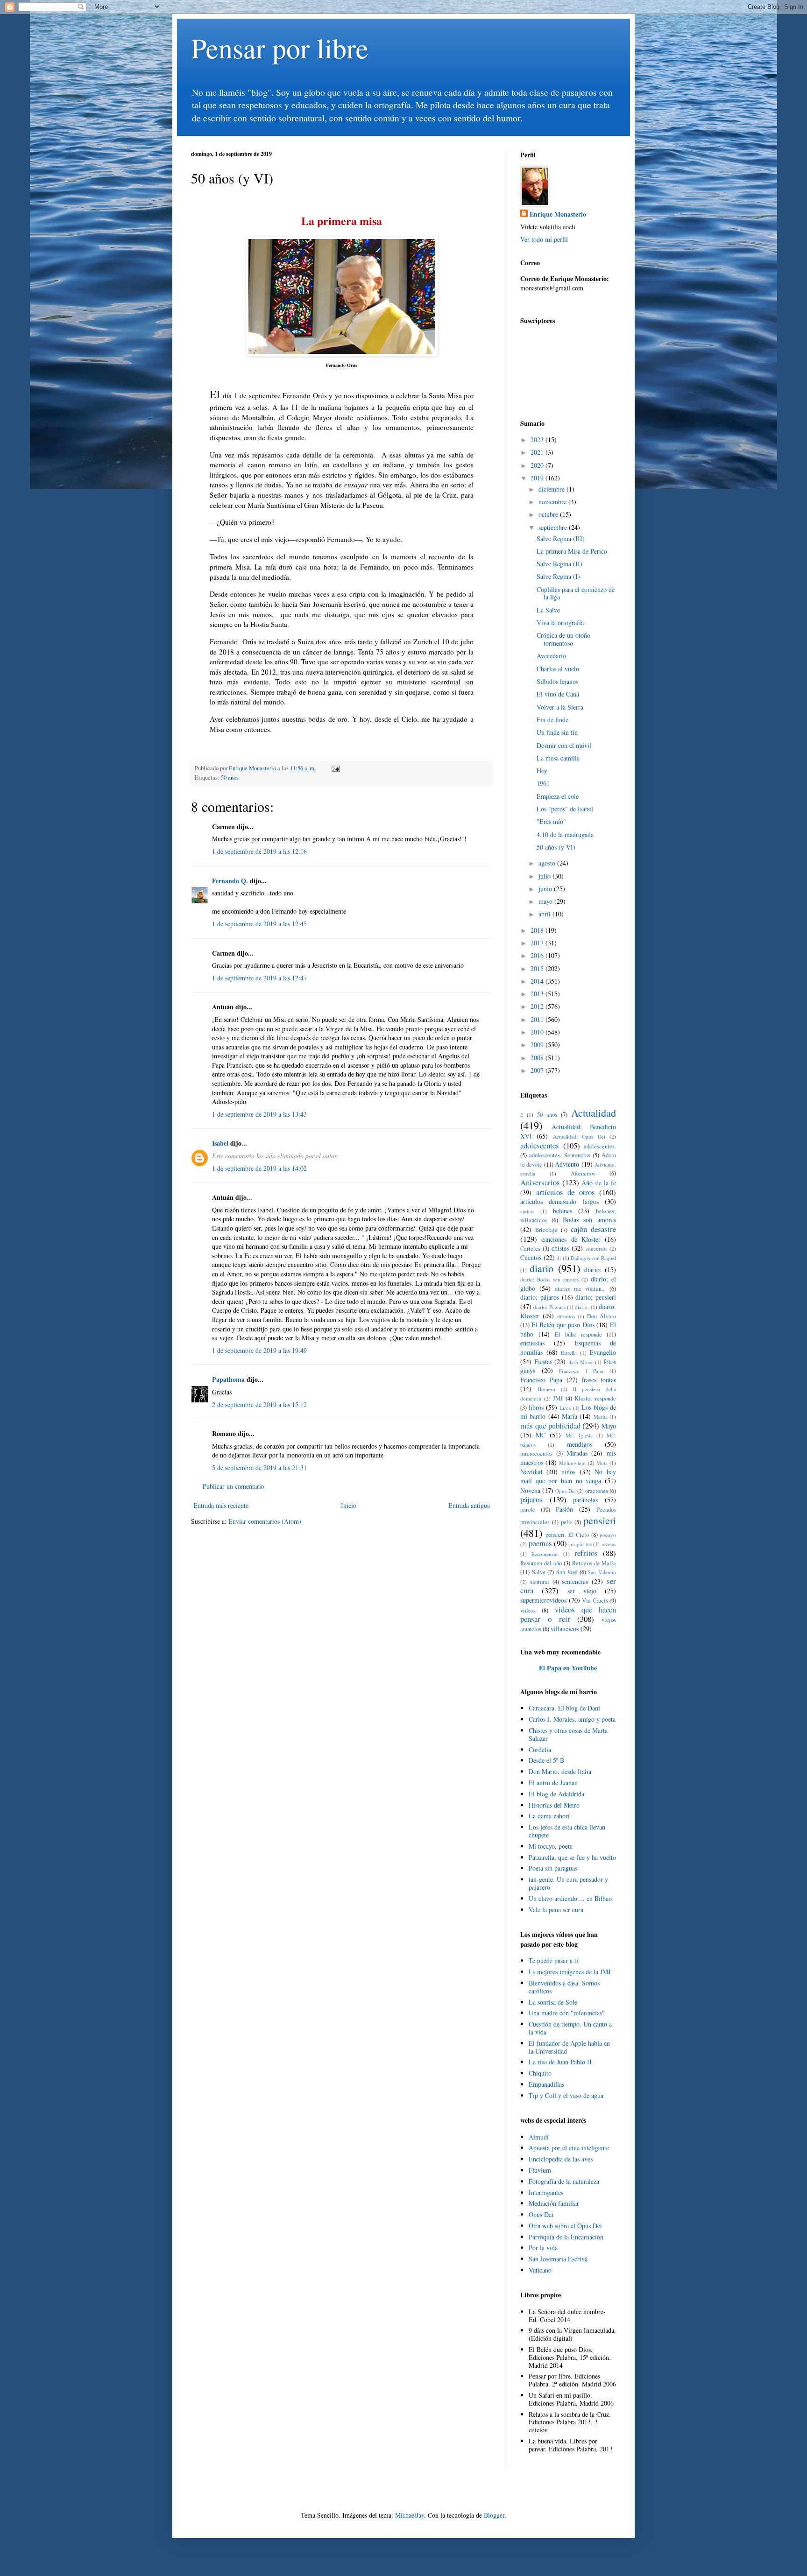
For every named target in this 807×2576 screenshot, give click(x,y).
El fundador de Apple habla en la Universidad (569, 2047)
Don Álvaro (602, 1316)
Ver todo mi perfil (544, 239)
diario (542, 1268)
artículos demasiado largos (559, 1201)
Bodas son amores (590, 1220)
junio (546, 889)
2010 (538, 1032)
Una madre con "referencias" (567, 2013)
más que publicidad (550, 1425)
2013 (538, 994)
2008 (538, 1058)
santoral (540, 1582)
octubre (549, 514)
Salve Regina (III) (561, 538)
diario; (593, 1270)
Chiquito (540, 2073)
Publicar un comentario (234, 1486)
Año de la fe (599, 1183)
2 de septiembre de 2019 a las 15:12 (259, 1404)
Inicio (349, 1505)
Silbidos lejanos (557, 681)
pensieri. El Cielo (567, 1535)
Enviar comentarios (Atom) (265, 1521)
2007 (538, 1070)
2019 (538, 478)
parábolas (585, 1500)
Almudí (539, 2137)
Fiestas (543, 1362)
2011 (538, 1019)
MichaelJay (410, 2515)
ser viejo (582, 1591)
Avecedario (551, 656)
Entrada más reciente (221, 1505)
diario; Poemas (549, 1307)
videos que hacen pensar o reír (568, 1614)
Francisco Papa (541, 1380)
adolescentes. (600, 1146)
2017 (538, 943)
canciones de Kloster (571, 1239)
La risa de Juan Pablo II (560, 2062)
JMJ (558, 1398)
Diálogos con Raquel (593, 1258)
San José (567, 1572)
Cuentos (531, 1257)
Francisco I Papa (581, 1371)
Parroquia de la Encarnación (566, 2237)
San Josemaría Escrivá (558, 2259)
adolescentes (540, 1145)
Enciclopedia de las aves (561, 2159)
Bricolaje (546, 1230)
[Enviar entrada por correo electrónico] (335, 768)
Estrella (569, 1353)
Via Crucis (595, 1601)
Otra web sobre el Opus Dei (565, 2226)
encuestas (532, 1343)
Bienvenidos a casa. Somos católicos (564, 1987)
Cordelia (540, 1749)
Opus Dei (565, 1491)
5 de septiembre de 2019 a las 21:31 (259, 1467)
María (570, 1416)
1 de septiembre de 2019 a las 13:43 (259, 1114)
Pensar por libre (280, 48)
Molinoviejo (572, 1463)
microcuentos (536, 1453)
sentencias (575, 1581)
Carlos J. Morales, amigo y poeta (572, 1719)
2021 (538, 452)
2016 (538, 955)
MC (541, 1435)
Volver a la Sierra (560, 707)
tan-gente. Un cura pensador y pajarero (568, 1883)
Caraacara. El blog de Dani (564, 1708)
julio (545, 876)
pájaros (531, 1499)
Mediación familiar (554, 2203)
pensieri (600, 1520)
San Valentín (602, 1572)
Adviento (567, 1164)
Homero (546, 1389)
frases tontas (599, 1380)
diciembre (552, 489)
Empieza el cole (558, 796)
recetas (609, 1544)
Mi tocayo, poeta (551, 1846)
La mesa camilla (558, 758)
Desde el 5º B (546, 1760)
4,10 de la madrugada (565, 834)
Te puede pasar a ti (553, 1960)
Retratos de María (594, 1563)
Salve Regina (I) (558, 576)
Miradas (577, 1453)
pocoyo (608, 1535)
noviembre (553, 502)
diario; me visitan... (580, 1289)
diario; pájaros (540, 1297)
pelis (567, 1522)
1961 (543, 783)
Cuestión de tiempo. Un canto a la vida (570, 2028)
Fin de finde (552, 720)
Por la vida (543, 2248)
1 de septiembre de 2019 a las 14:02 (259, 1168)
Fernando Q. (230, 881)
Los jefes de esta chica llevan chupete (567, 1831)
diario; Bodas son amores (549, 1279)
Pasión (564, 1509)
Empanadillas (546, 2084)
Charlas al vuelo (558, 669)
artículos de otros (566, 1192)
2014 (538, 981)
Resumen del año (541, 1563)
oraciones (597, 1491)
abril (545, 914)
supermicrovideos (543, 1600)
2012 (538, 1006)
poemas (540, 1543)
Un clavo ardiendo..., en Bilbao (570, 1898)
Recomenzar (545, 1554)
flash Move (581, 1362)
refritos (586, 1553)
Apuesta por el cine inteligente (569, 2148)
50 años (230, 778)
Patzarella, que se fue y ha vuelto (572, 1857)
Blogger (494, 2515)
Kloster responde (595, 1398)
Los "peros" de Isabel (565, 809)
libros (536, 1407)
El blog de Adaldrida (556, 1794)
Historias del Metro (554, 1805)
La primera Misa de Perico (572, 551)
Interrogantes (546, 2192)
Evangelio (603, 1352)
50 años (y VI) (556, 847)
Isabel (221, 1143)
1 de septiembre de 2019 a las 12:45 (259, 924)
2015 (538, 968)
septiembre (554, 527)
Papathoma (228, 1379)
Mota (602, 1463)
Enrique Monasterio (558, 214)
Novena (530, 1490)
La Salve (548, 610)
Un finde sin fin (557, 732)
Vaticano (540, 2270)
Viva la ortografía (560, 623)
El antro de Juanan (553, 1783)
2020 (538, 465)
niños (568, 1472)
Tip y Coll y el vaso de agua (566, 2095)
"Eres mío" (551, 821)
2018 (538, 930)
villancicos (565, 1629)
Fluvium (540, 2170)
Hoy (542, 771)
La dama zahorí (549, 1816)
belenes (563, 1211)
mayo (546, 901)
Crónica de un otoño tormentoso (563, 639)
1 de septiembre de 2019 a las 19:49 (259, 1350)
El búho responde (578, 1334)
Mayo (609, 1426)
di (559, 1258)
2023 (538, 440)
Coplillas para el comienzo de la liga (576, 593)
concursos (596, 1249)
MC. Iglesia (579, 1435)
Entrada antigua (469, 1505)
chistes (560, 1248)
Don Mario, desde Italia (560, 1771)
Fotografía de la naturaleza (564, 2181)
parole (528, 1510)
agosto (548, 863)
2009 (538, 1045)
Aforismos (583, 1173)
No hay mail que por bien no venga (568, 1476)
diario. (582, 1307)
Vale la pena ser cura (556, 1910)
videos (528, 1610)
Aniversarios (540, 1182)
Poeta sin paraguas (553, 1868)
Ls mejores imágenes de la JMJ (570, 1972)
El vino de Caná (558, 694)
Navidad (531, 1472)
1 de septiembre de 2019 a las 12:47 (259, 978)
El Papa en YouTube (568, 1668)
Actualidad (594, 1112)
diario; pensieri (596, 1297)
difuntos (566, 1316)
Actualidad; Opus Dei (579, 1137)
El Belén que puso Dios (563, 1325)
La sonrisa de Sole (553, 2002)
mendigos (580, 1444)
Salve (539, 1572)
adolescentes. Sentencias (559, 1155)
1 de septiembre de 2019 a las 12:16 (259, 851)
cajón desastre (593, 1229)
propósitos (580, 1544)
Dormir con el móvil (564, 745)
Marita (601, 1417)
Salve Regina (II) (559, 564)
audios (527, 1211)
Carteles (530, 1249)
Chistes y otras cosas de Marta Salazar (568, 1734)
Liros (565, 1408)
